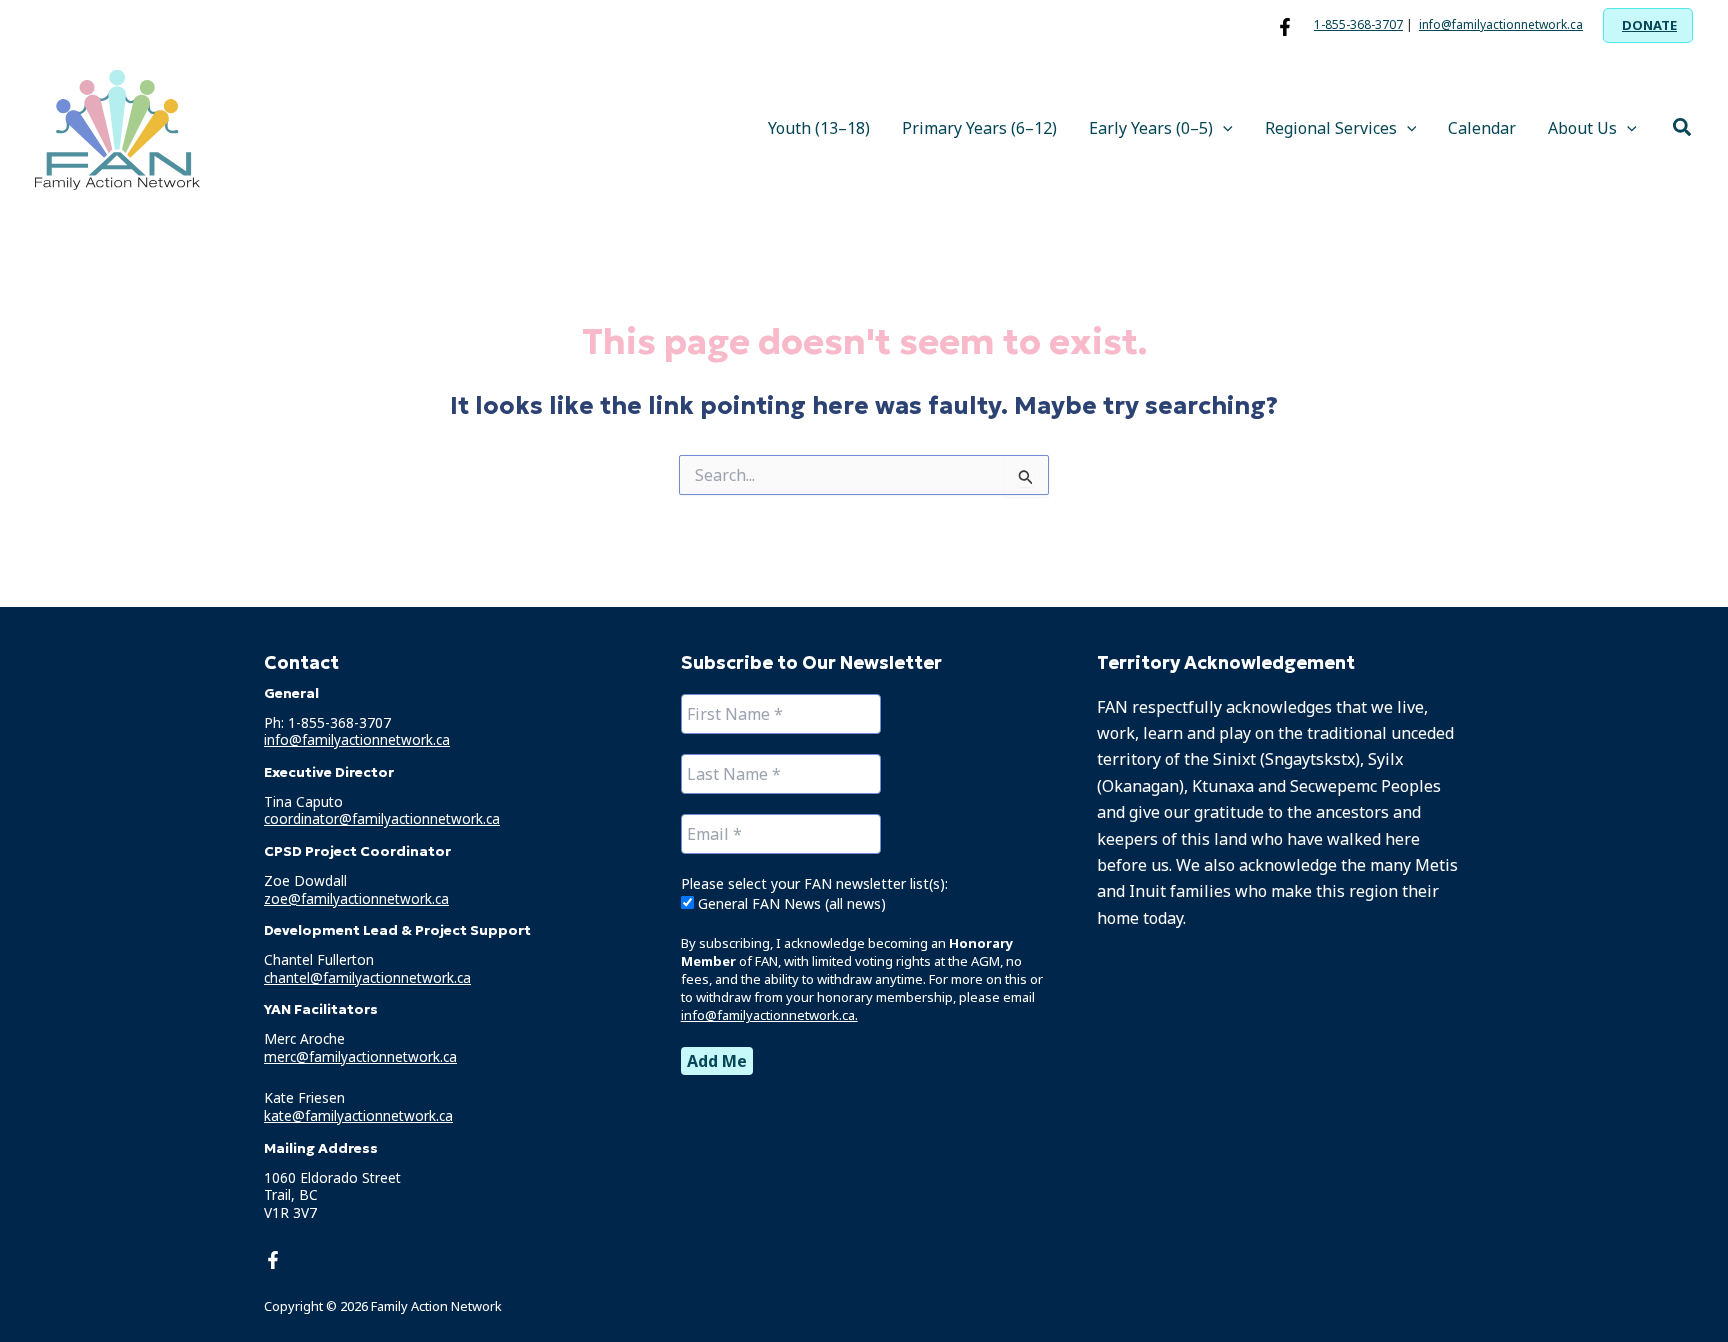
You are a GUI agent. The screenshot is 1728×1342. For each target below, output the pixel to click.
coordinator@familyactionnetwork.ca (382, 819)
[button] (1648, 25)
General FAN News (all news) (790, 903)
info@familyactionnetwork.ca (1501, 24)
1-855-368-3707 (1358, 24)
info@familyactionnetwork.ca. (769, 1015)
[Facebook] (1285, 27)
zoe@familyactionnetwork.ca (356, 898)
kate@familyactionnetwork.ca (358, 1115)
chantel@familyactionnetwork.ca (367, 977)
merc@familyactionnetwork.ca (360, 1056)
